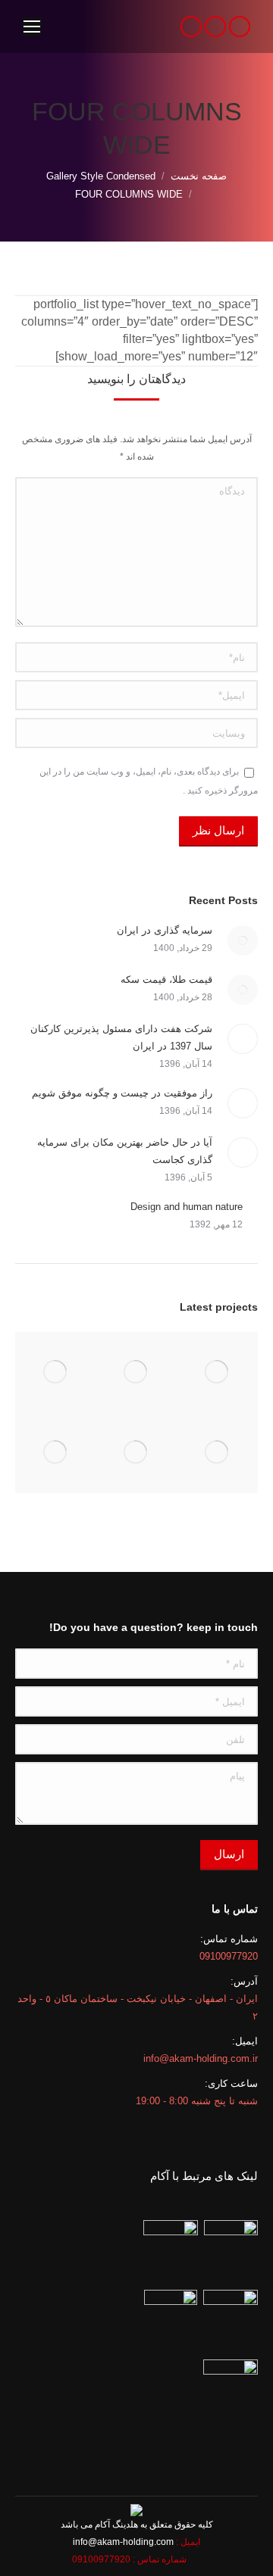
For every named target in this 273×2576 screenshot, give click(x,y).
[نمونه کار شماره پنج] (137, 1453)
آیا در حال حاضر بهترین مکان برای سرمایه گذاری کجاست (125, 1151)
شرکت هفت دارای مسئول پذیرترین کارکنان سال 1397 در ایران (121, 1037)
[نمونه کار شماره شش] (217, 1453)
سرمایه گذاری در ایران (165, 930)
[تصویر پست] (243, 940)
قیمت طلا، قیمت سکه (166, 979)
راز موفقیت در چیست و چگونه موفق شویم (122, 1093)
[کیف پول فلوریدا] (217, 1372)
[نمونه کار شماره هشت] (137, 1372)
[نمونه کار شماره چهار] (56, 1453)
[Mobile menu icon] (32, 27)
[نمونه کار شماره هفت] (56, 1372)
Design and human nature (187, 1207)
